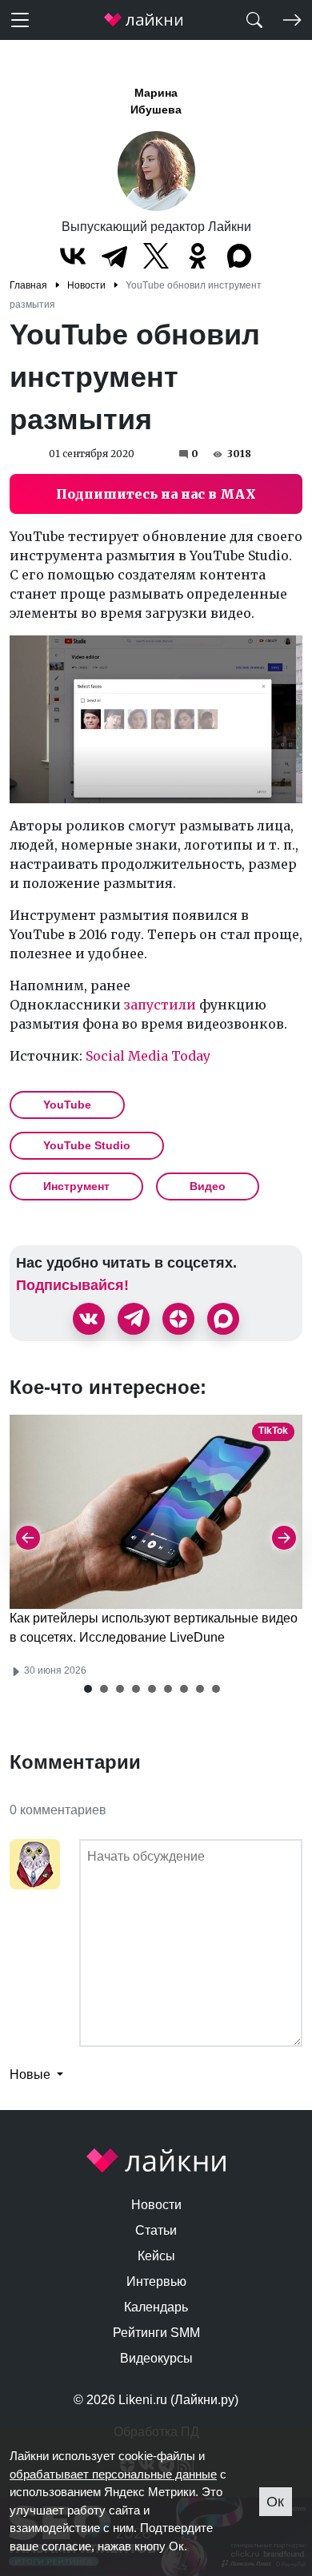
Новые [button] (32, 2074)
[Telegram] (114, 256)
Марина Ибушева (156, 101)
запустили (160, 1005)
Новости (156, 2205)
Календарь (156, 2307)
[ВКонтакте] (73, 256)
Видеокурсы (156, 2358)
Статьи (156, 2230)
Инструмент (76, 1186)
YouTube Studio (87, 1145)
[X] (156, 256)
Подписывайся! (72, 1285)
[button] (88, 1689)
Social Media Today (148, 1056)
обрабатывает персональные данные (113, 2474)
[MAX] (239, 256)
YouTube (67, 1105)
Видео (208, 1186)
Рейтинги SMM (156, 2333)
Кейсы (156, 2256)
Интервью (156, 2281)
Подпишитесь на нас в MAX (156, 494)
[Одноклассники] (198, 256)
